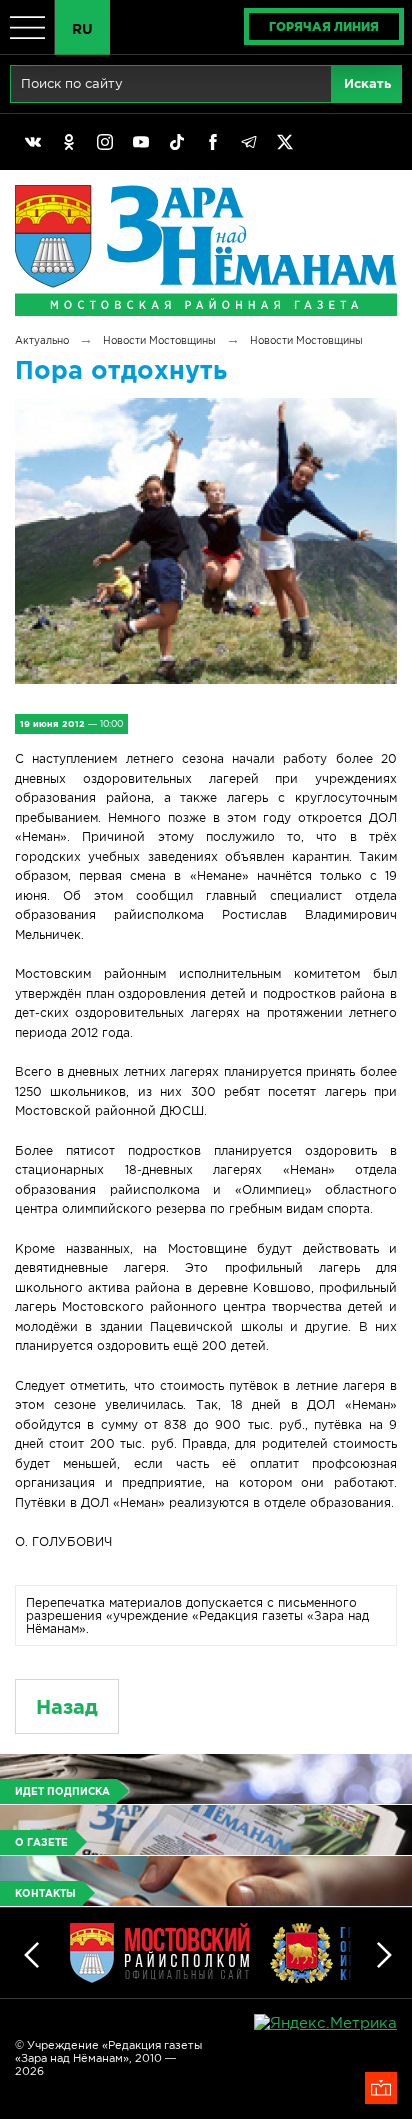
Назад (67, 1706)
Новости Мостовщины (159, 340)
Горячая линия (324, 26)
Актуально (42, 340)
